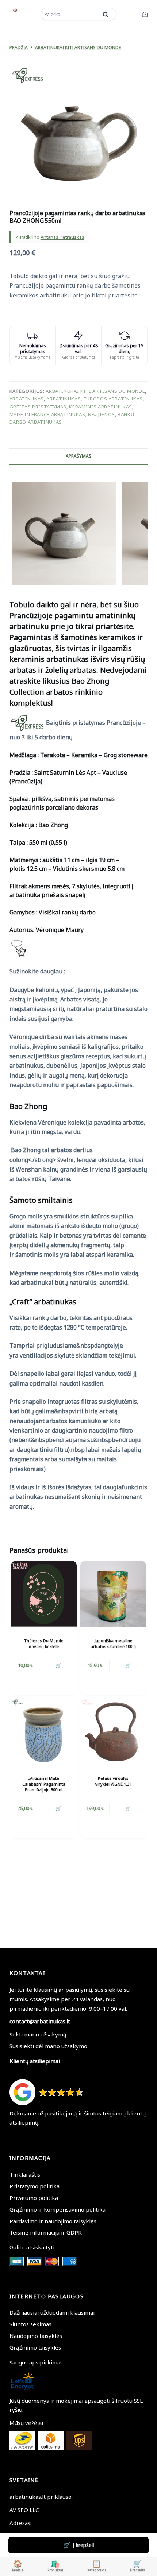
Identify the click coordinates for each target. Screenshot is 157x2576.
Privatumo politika (34, 2198)
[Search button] (106, 14)
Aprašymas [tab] (78, 456)
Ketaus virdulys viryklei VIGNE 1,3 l (113, 1781)
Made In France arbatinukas (47, 414)
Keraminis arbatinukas (101, 407)
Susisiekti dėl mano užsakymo (48, 2046)
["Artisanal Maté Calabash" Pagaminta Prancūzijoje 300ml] (44, 1731)
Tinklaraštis (25, 2174)
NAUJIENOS (102, 414)
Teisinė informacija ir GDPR (46, 2232)
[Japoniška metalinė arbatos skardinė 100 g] (113, 1594)
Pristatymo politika (35, 2186)
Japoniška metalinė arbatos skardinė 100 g (113, 1643)
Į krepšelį (83, 2545)
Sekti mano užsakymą (38, 2034)
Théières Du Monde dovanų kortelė (44, 1643)
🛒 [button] (58, 1665)
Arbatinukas (27, 399)
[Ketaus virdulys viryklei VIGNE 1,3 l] (113, 1731)
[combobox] (70, 14)
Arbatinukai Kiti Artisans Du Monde (95, 391)
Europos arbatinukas (113, 399)
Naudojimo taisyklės (36, 2336)
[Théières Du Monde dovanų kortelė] (44, 1594)
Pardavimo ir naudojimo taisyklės (53, 2221)
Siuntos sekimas (30, 2324)
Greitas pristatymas (38, 407)
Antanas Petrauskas (62, 237)
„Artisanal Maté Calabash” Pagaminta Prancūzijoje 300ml (44, 1784)
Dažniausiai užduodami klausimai (52, 2312)
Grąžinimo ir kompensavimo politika (58, 2209)
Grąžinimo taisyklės (35, 2347)
